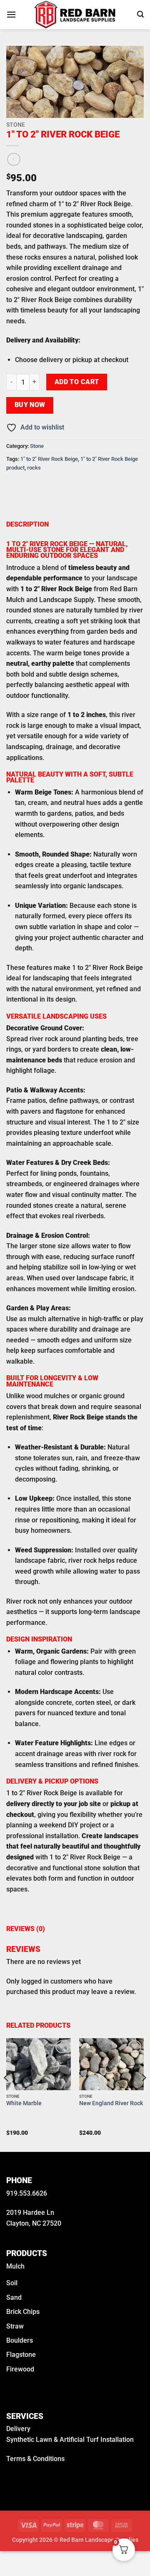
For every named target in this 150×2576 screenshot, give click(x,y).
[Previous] (7, 2094)
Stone (16, 125)
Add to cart (77, 382)
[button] (11, 14)
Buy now (30, 405)
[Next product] (14, 159)
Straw (15, 2326)
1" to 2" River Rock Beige (49, 459)
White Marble (24, 2103)
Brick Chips (23, 2312)
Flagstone (21, 2355)
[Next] (143, 2094)
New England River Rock (111, 2103)
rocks (34, 468)
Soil (12, 2283)
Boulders (20, 2340)
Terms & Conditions (35, 2459)
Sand (14, 2297)
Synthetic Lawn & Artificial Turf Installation (70, 2440)
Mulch (15, 2266)
